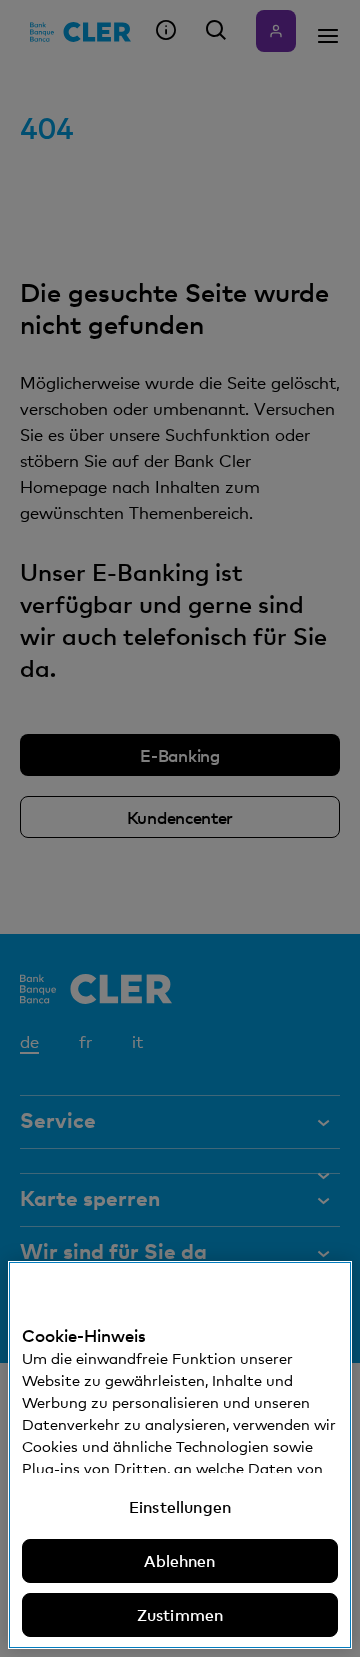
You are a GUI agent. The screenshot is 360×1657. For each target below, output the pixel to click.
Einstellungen (180, 1507)
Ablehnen (179, 1561)
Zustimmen (180, 1615)
